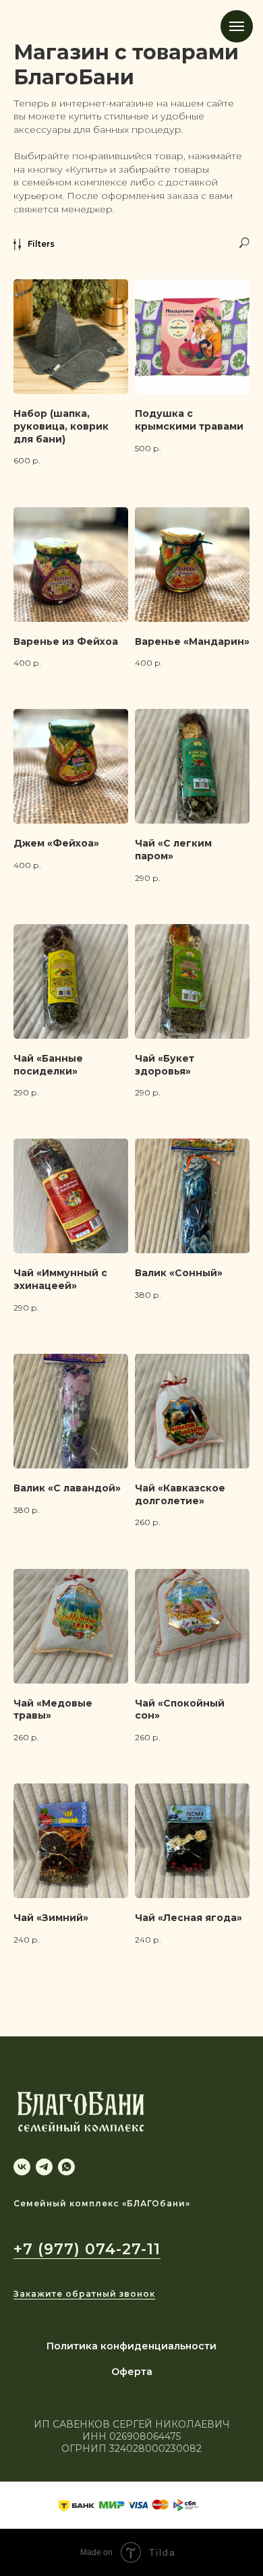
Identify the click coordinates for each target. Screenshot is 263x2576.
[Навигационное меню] (237, 26)
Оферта (132, 2372)
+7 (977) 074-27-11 (87, 2249)
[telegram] (44, 2167)
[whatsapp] (66, 2167)
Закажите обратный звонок (84, 2294)
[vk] (22, 2167)
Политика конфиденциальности (131, 2346)
